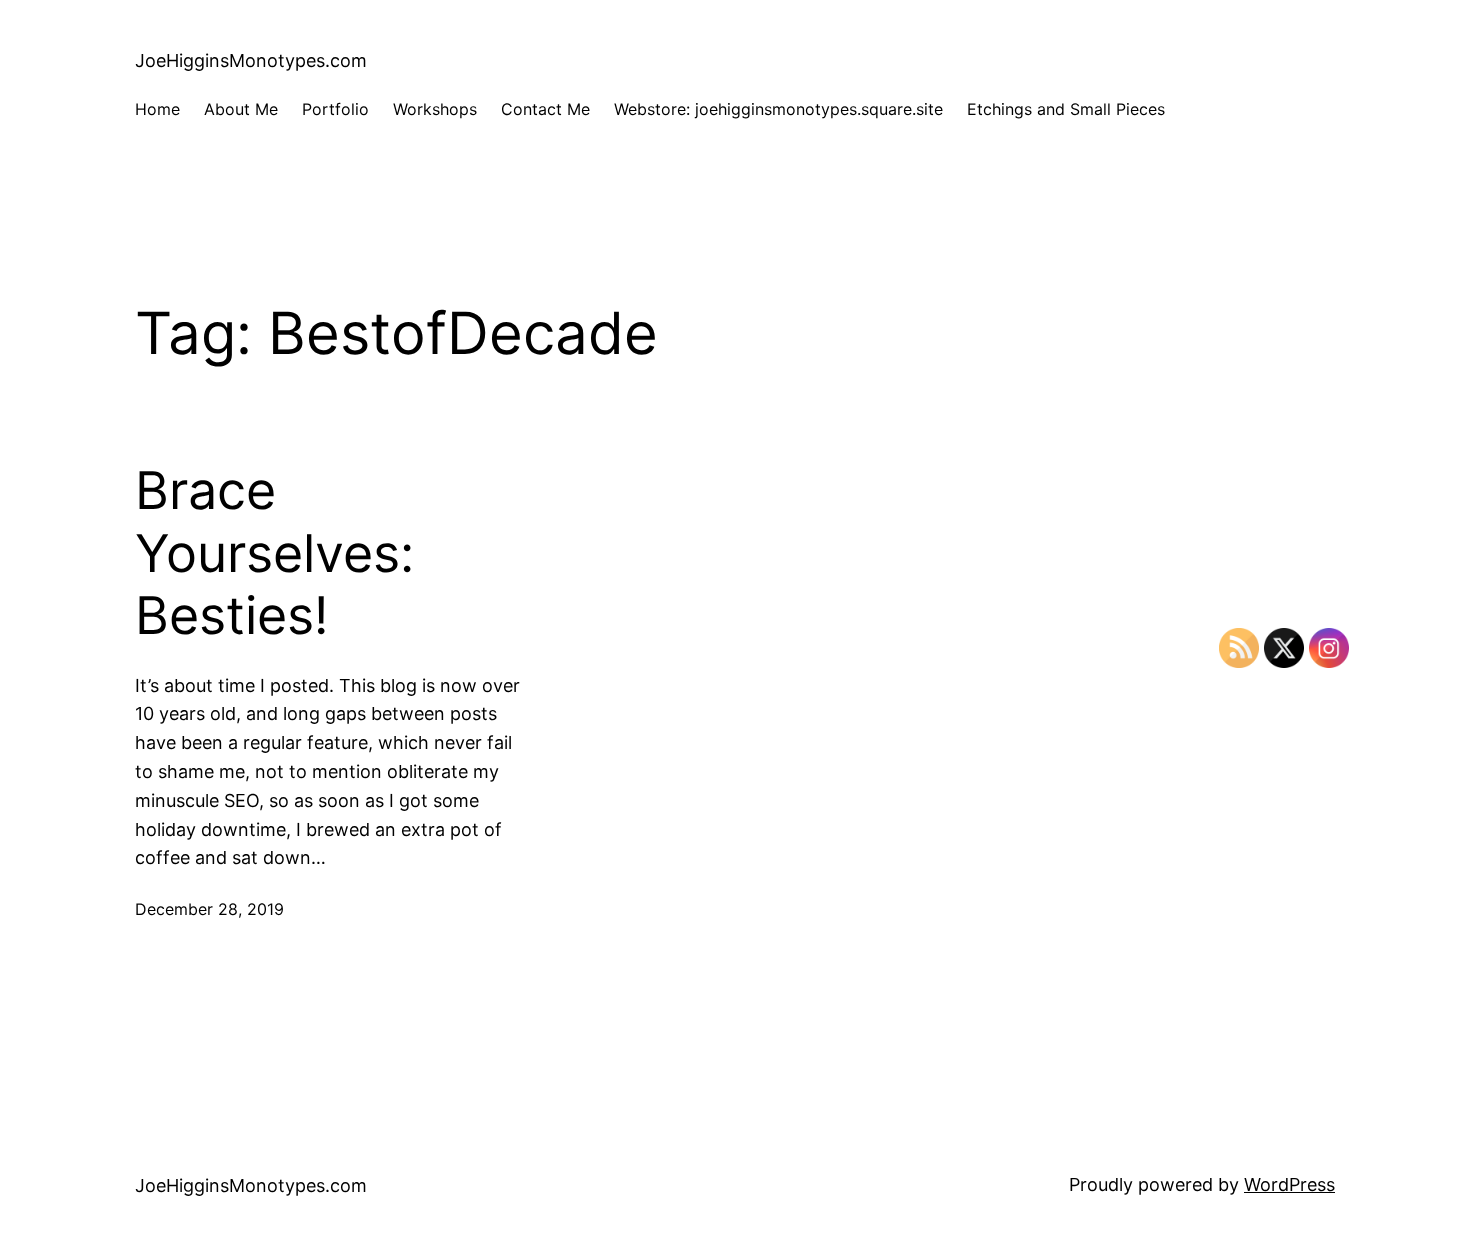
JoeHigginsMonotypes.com (251, 60)
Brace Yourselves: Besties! (274, 553)
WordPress (1289, 1184)
